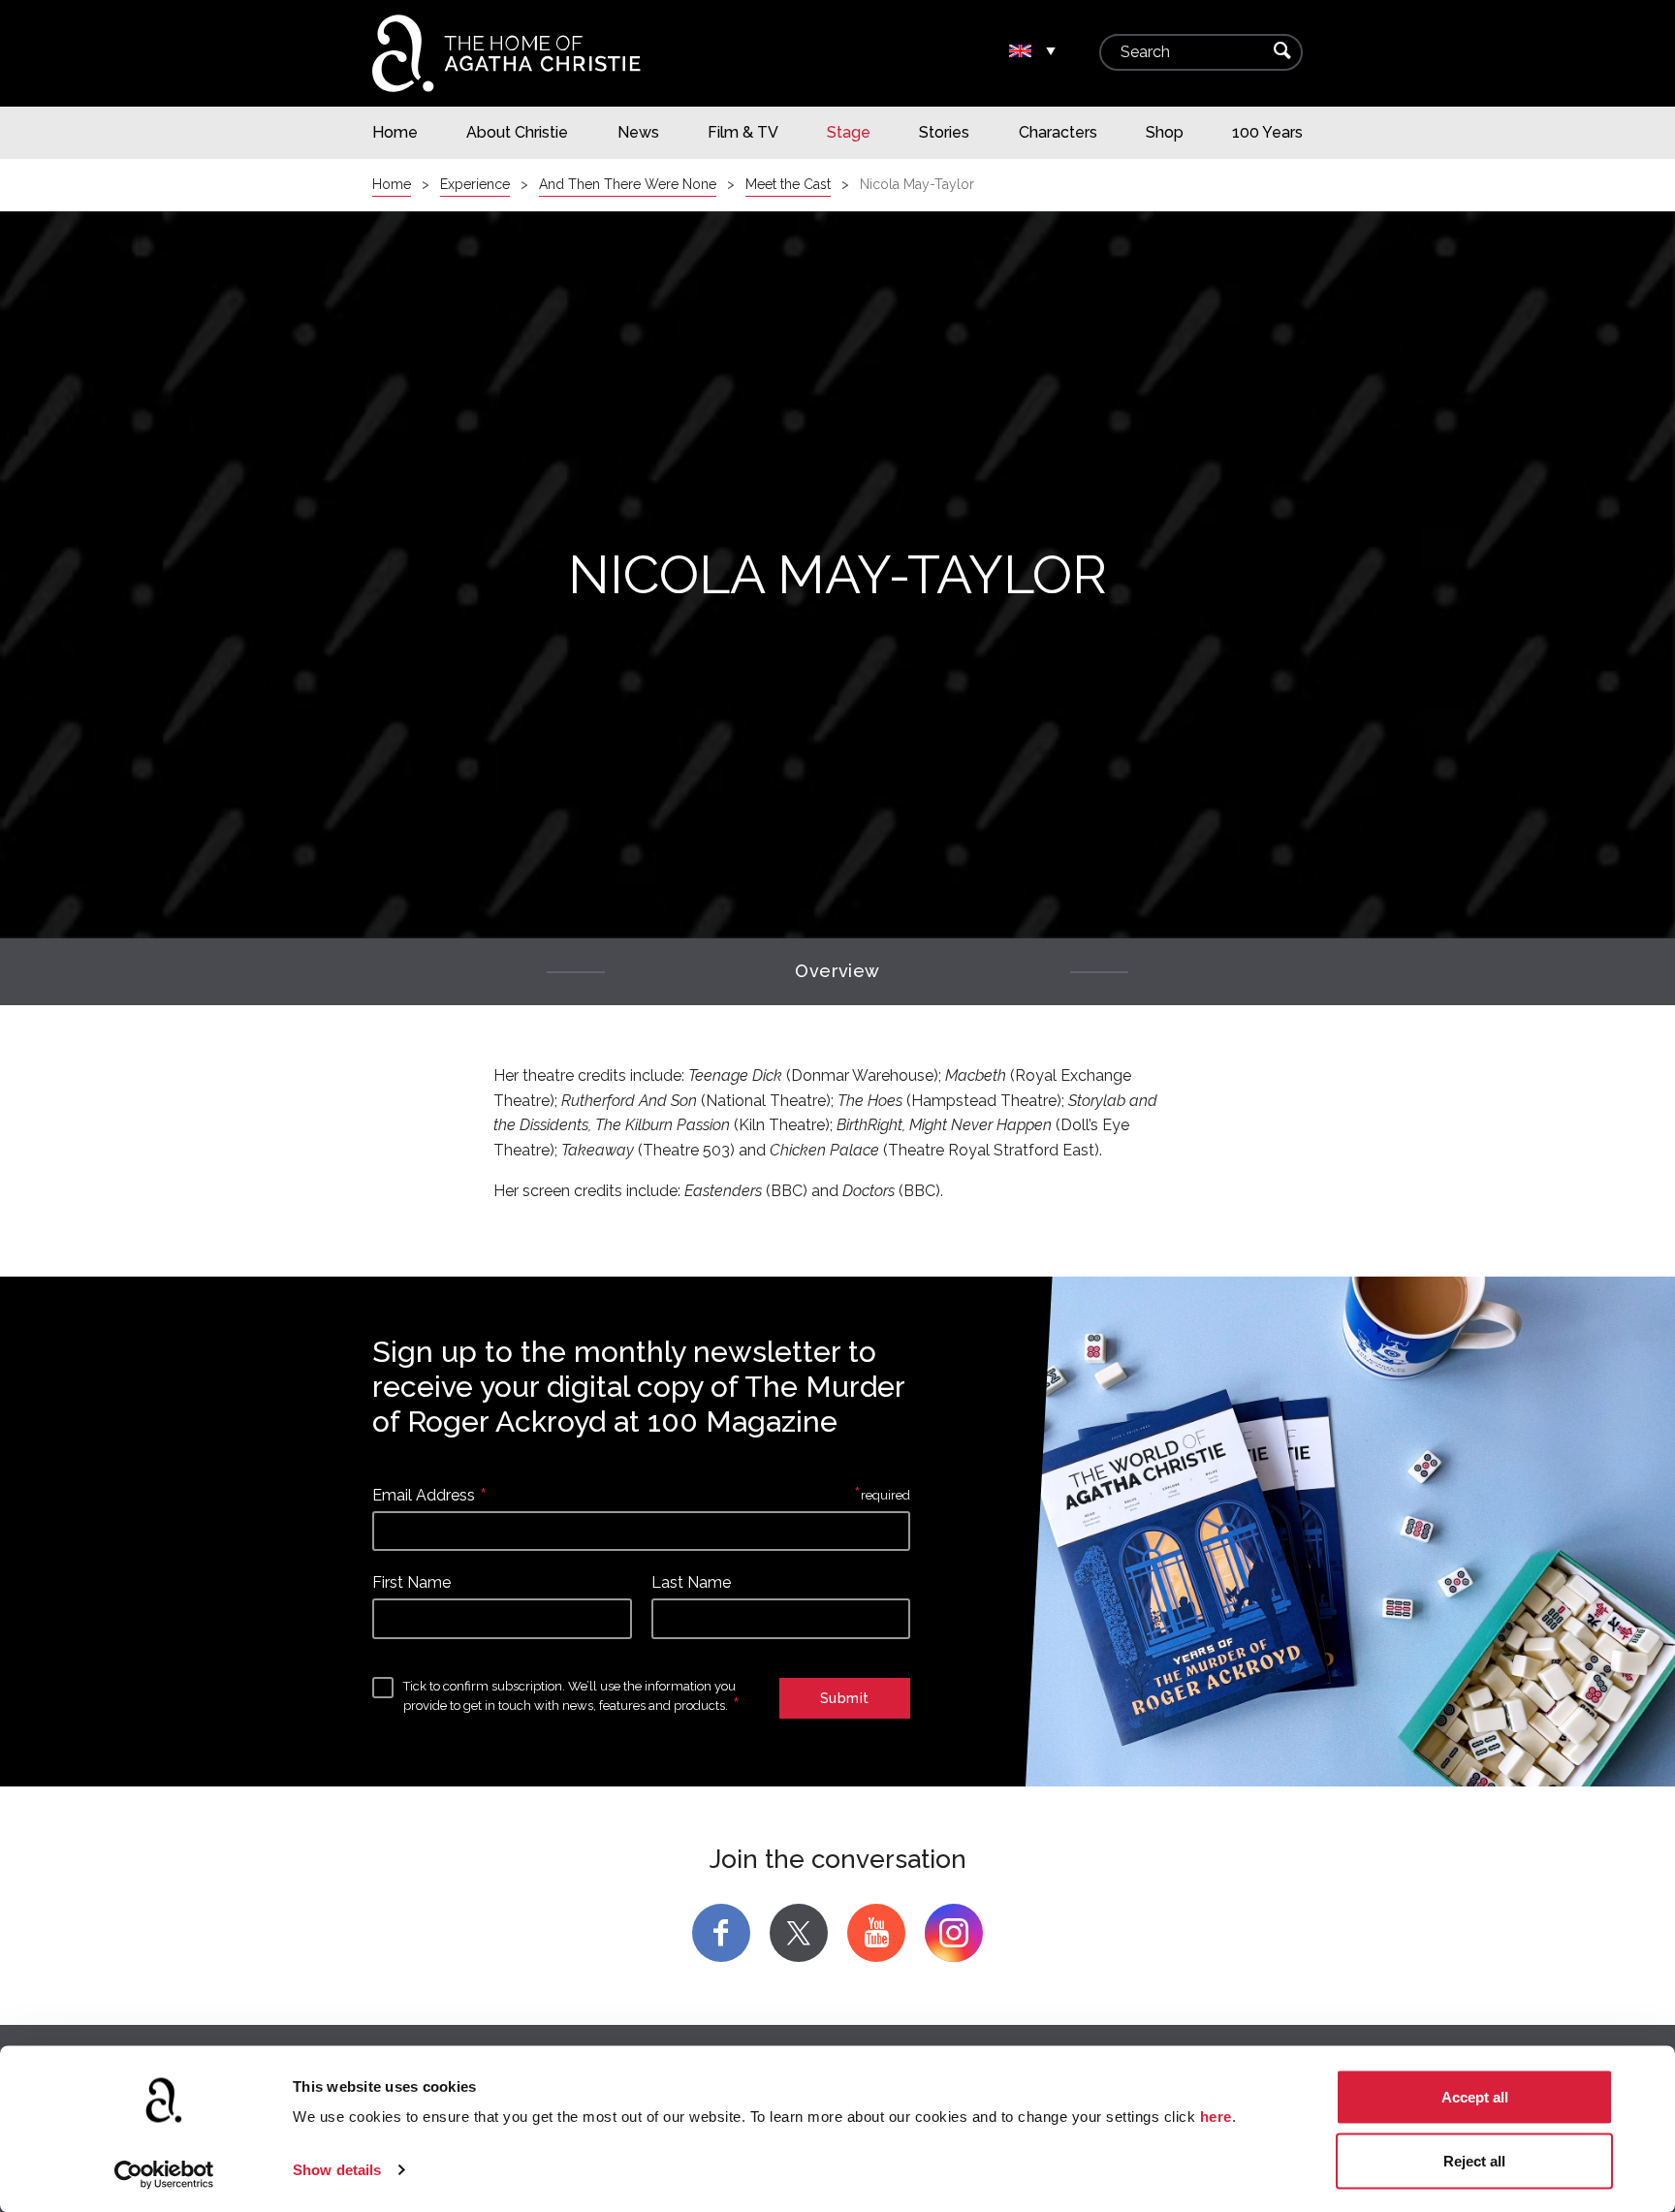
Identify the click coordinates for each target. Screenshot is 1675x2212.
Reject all (1474, 2160)
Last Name (691, 1582)
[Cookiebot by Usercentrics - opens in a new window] (164, 2174)
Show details (337, 2170)
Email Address (424, 1495)
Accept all (1475, 2097)
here (1216, 2117)
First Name (411, 1582)
